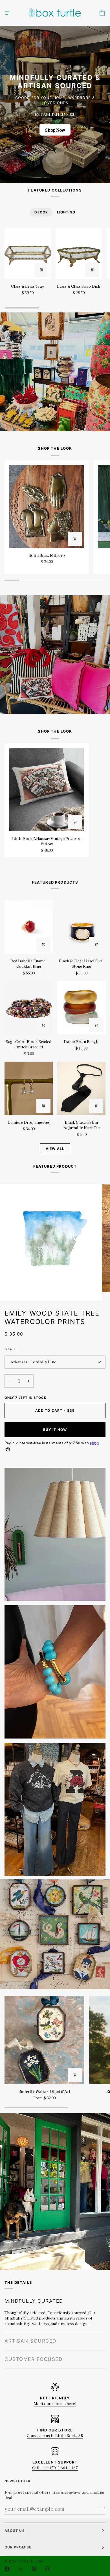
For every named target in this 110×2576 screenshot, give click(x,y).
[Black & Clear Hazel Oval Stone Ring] (81, 927)
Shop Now (55, 130)
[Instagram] (48, 2569)
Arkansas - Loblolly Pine (33, 1362)
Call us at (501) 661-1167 (55, 2468)
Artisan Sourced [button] (30, 2319)
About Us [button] (15, 2531)
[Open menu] (13, 13)
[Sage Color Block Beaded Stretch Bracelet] (29, 1008)
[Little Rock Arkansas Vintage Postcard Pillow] (47, 790)
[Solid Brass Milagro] (47, 507)
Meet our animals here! (55, 2403)
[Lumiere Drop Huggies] (29, 1088)
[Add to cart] (41, 270)
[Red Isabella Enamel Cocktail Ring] (29, 927)
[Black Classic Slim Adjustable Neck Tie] (81, 1088)
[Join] (101, 2508)
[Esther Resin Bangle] (81, 1008)
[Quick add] (75, 539)
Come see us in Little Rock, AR (55, 2436)
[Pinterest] (34, 2569)
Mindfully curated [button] (34, 2301)
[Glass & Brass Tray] (28, 253)
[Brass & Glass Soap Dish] (79, 253)
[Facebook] (7, 2569)
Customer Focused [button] (33, 2359)
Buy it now (55, 1430)
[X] (21, 2569)
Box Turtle (21, 2561)
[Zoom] (19, 1290)
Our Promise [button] (18, 2547)
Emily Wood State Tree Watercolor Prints (52, 1317)
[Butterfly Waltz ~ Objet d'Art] (44, 2040)
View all (55, 1149)
